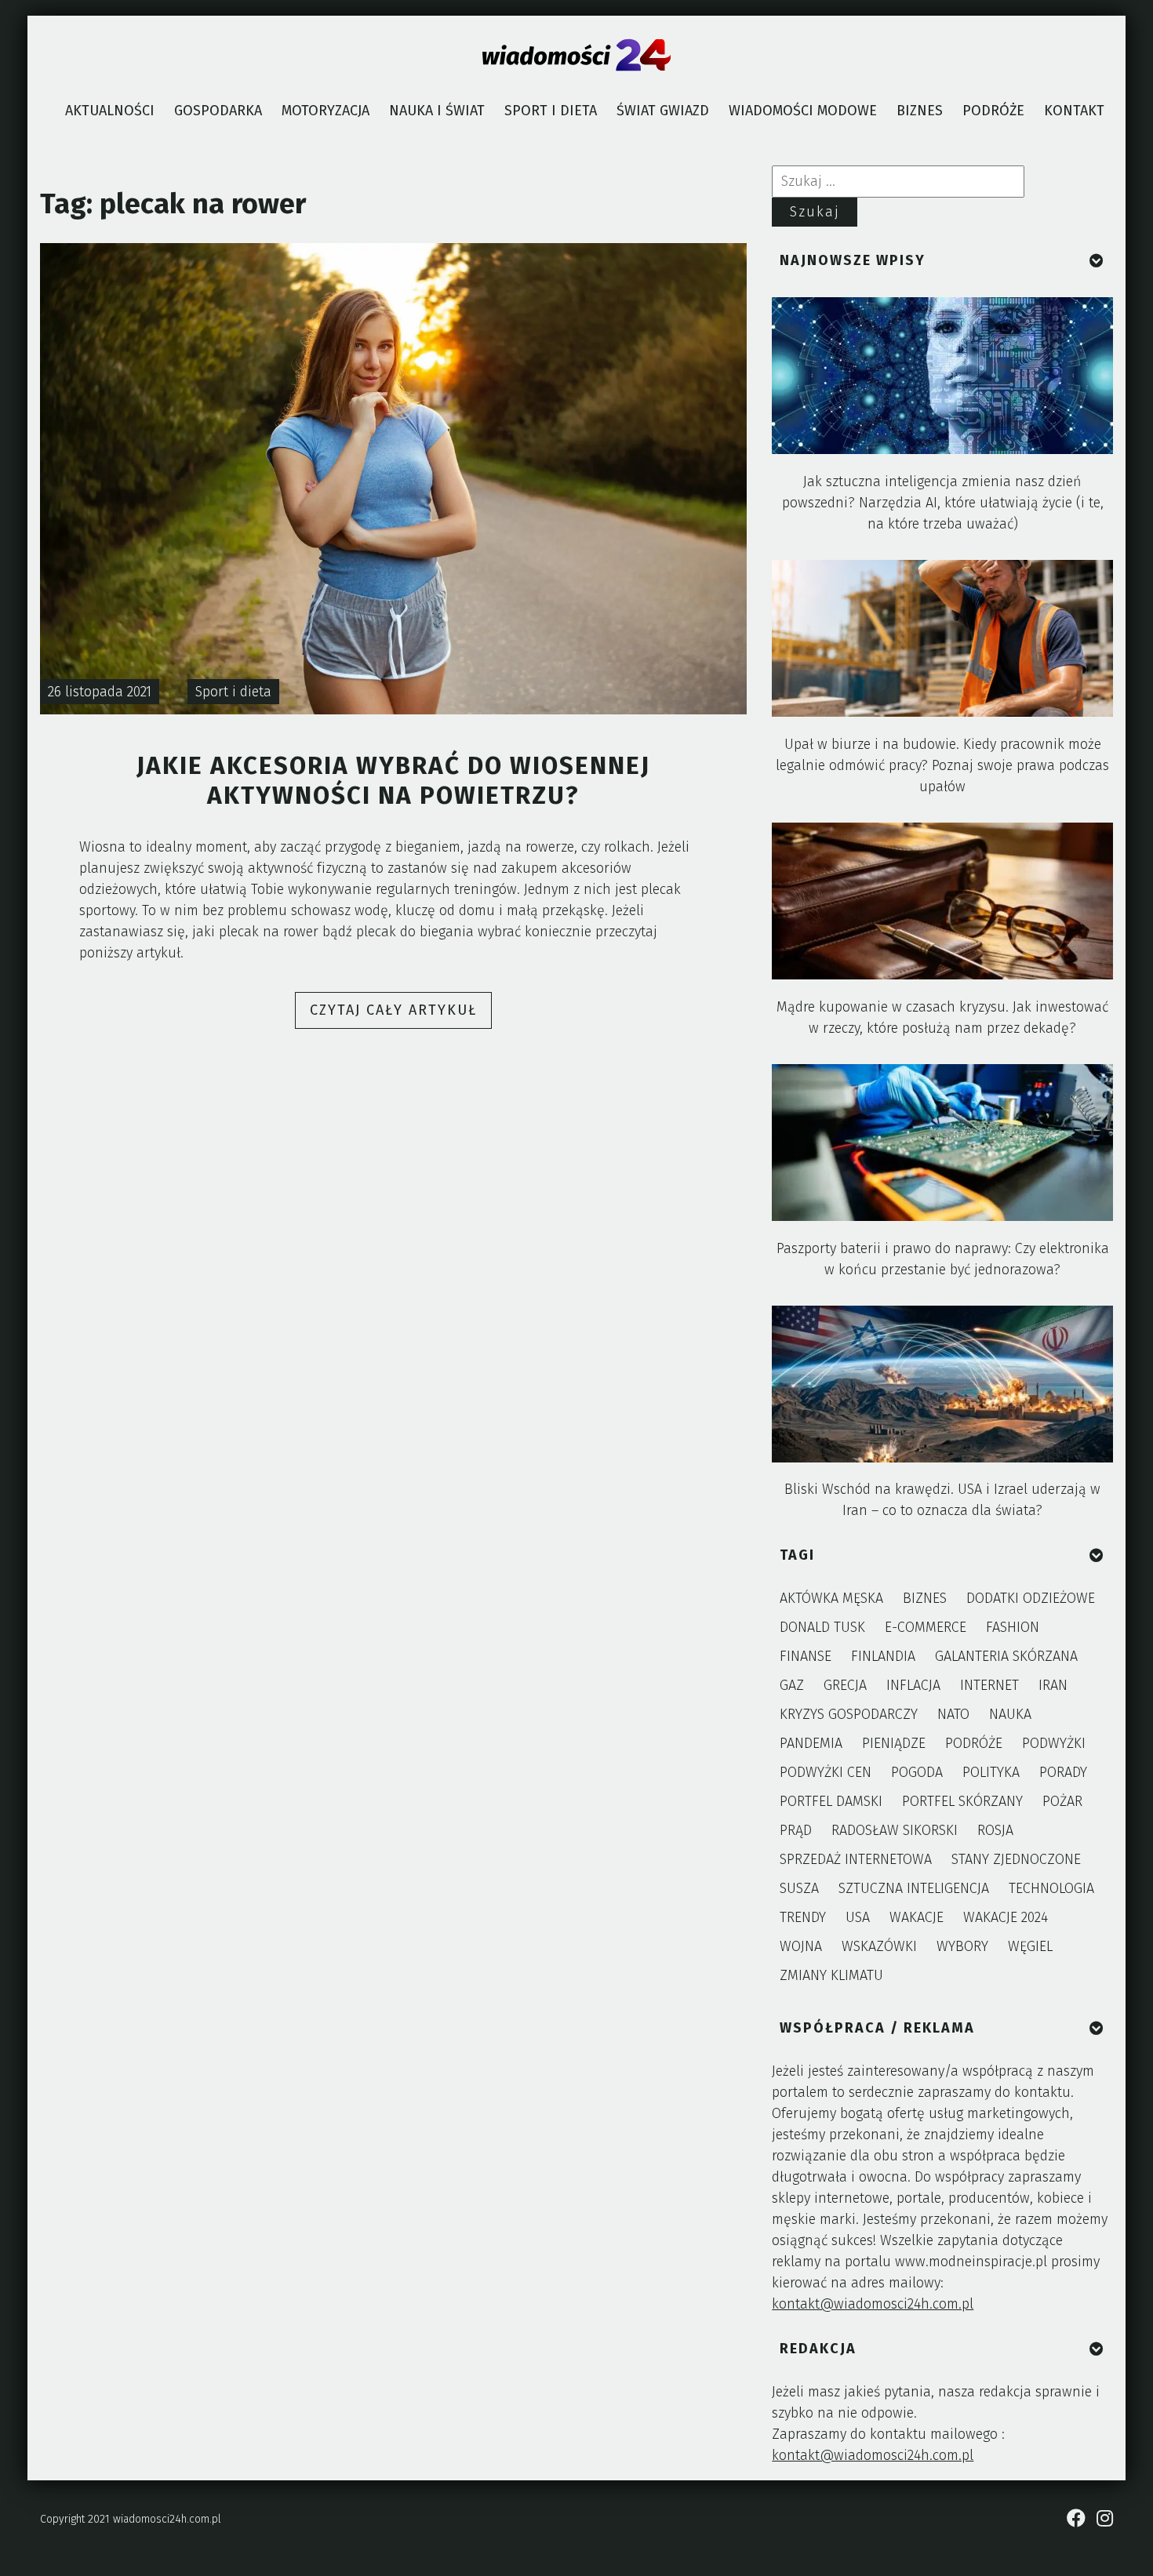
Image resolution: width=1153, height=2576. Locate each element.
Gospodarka (218, 111)
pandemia (811, 1743)
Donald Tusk (822, 1627)
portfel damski (831, 1801)
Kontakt (1074, 111)
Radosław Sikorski (895, 1830)
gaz (792, 1685)
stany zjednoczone (1016, 1859)
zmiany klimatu (831, 1975)
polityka (991, 1772)
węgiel (1030, 1946)
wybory (962, 1946)
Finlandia (883, 1656)
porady (1063, 1772)
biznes (925, 1598)
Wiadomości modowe (803, 111)
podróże (974, 1743)
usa (858, 1917)
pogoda (917, 1772)
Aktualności (110, 111)
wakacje (917, 1917)
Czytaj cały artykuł (401, 1015)
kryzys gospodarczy (849, 1714)
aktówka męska (831, 1598)
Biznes (920, 111)
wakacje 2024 (1006, 1917)
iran (1053, 1685)
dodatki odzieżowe (1031, 1598)
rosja (995, 1830)
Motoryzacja (326, 111)
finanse (806, 1656)
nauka (1010, 1714)
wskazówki (879, 1946)
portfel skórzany (962, 1801)
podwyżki (1054, 1743)
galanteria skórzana (1006, 1656)
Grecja (845, 1685)
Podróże (993, 111)
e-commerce (926, 1627)
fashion (1013, 1627)
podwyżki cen (826, 1772)
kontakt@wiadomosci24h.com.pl (873, 2304)
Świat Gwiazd (663, 111)
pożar (1062, 1801)
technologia (1051, 1888)
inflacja (913, 1685)
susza (799, 1888)
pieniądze (894, 1743)
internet (989, 1685)
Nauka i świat (437, 111)
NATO (953, 1714)
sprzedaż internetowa (856, 1859)
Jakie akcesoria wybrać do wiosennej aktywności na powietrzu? (393, 781)
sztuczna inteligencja (914, 1888)
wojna (801, 1946)
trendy (803, 1917)
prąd (796, 1830)
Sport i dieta (551, 111)
